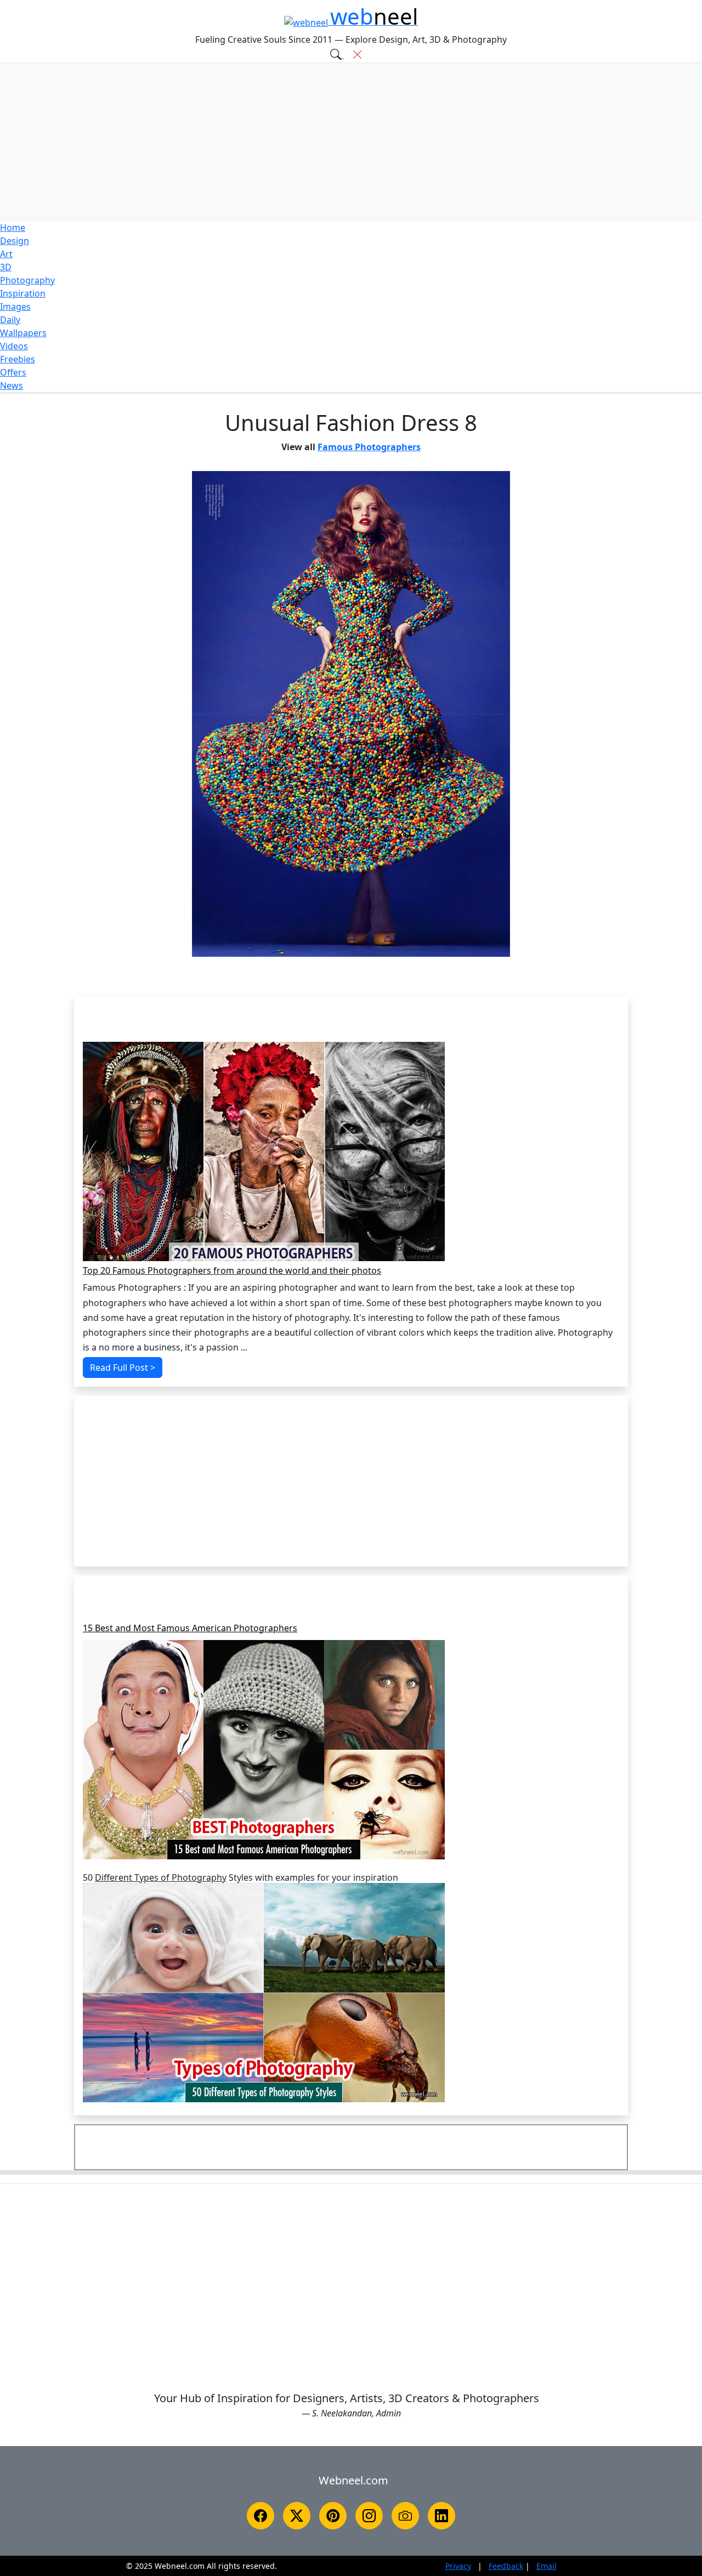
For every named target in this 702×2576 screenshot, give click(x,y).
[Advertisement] (351, 142)
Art (6, 254)
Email (547, 2566)
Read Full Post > (123, 1368)
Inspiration (23, 293)
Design (15, 241)
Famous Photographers (369, 447)
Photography (27, 280)
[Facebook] (261, 2516)
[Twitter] (297, 2516)
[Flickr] (405, 2516)
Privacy (458, 2566)
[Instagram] (369, 2516)
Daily (10, 320)
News (12, 385)
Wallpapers (23, 333)
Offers (13, 372)
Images (15, 307)
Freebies (18, 359)
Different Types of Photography (161, 1878)
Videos (14, 346)
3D (6, 267)
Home (13, 228)
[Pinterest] (333, 2516)
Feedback (506, 2566)
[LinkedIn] (441, 2516)
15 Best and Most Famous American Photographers (190, 1629)
